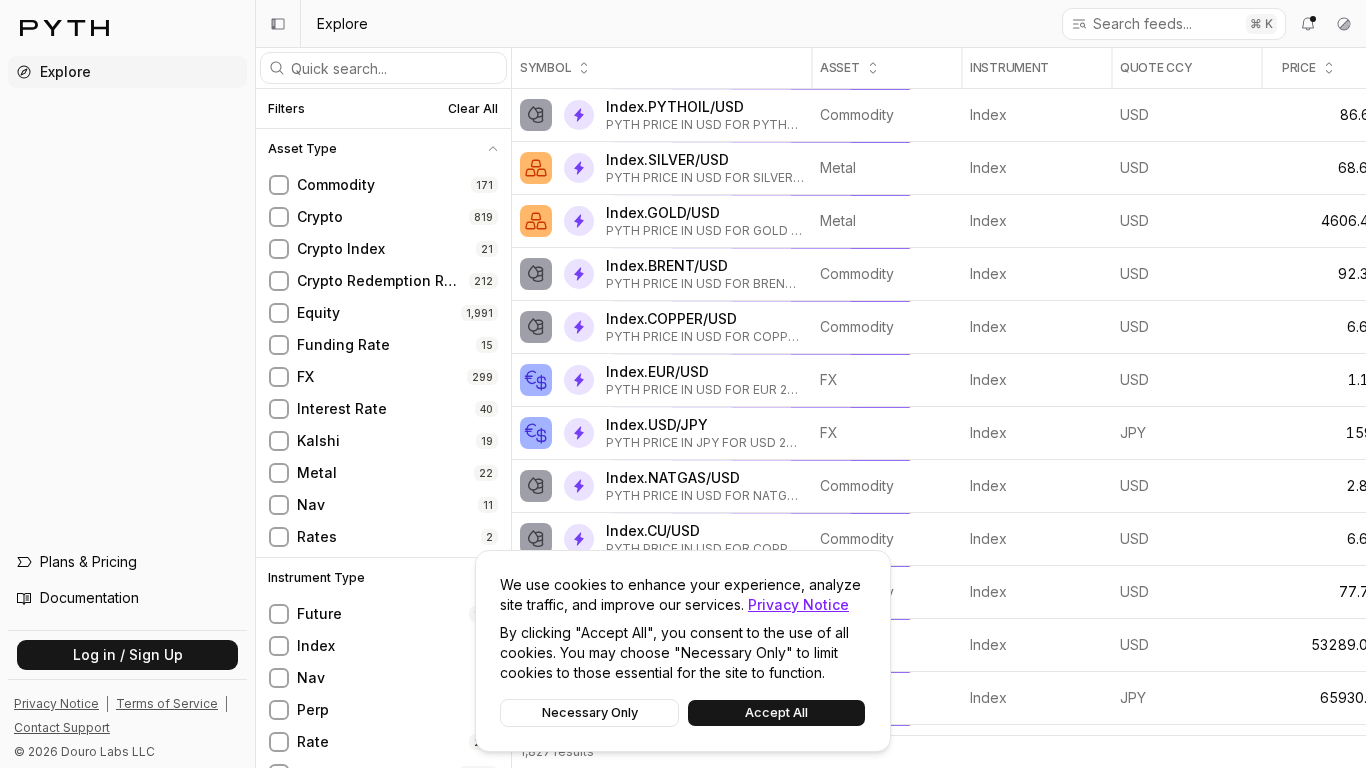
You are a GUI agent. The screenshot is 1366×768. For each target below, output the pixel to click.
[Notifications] (1308, 24)
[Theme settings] (1344, 24)
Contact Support (62, 727)
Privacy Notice (798, 604)
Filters (286, 109)
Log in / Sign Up (128, 654)
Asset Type (302, 149)
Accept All (776, 712)
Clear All (473, 108)
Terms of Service (167, 703)
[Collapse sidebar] (278, 24)
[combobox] (1162, 24)
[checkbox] (279, 185)
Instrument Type (316, 578)
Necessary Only (590, 712)
